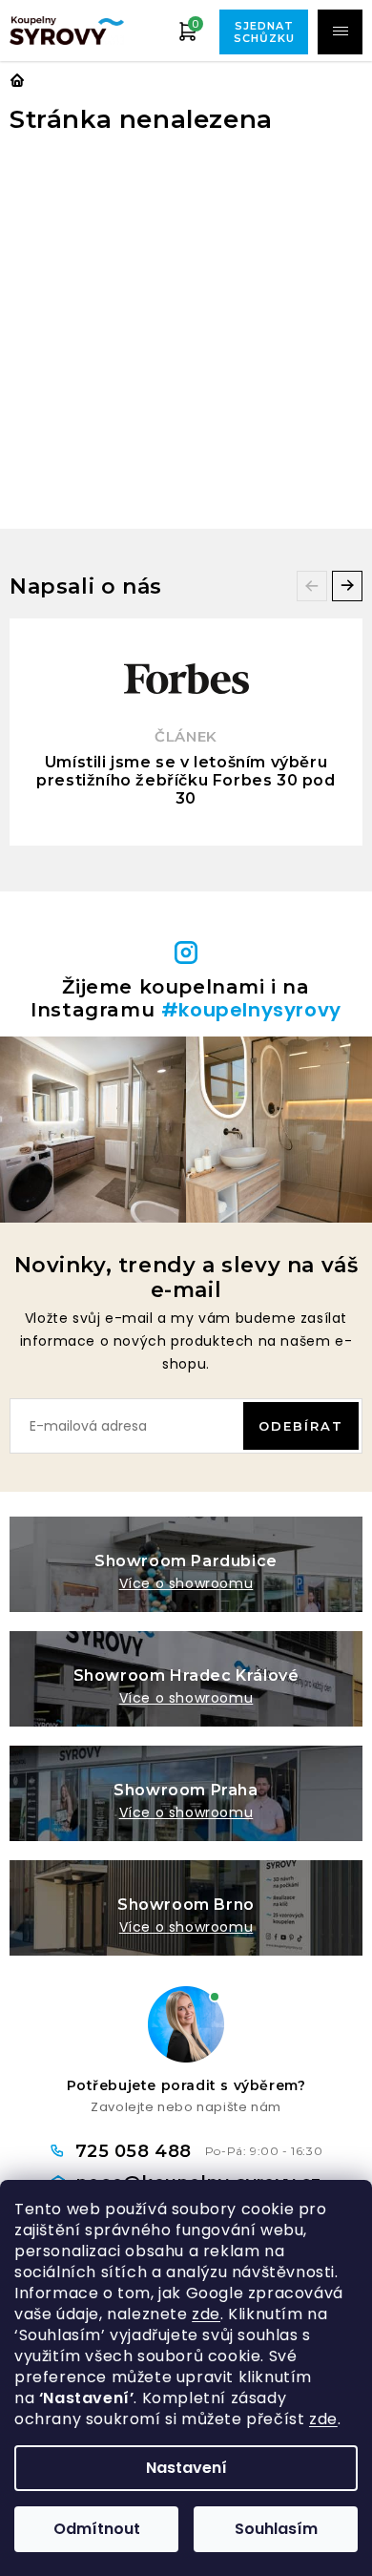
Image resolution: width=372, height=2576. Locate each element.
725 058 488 (136, 2151)
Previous (312, 586)
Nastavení (186, 2468)
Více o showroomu (186, 1583)
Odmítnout (97, 2529)
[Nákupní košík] (188, 31)
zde (206, 2314)
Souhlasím (276, 2529)
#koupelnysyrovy (251, 1010)
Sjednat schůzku (264, 32)
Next (347, 586)
